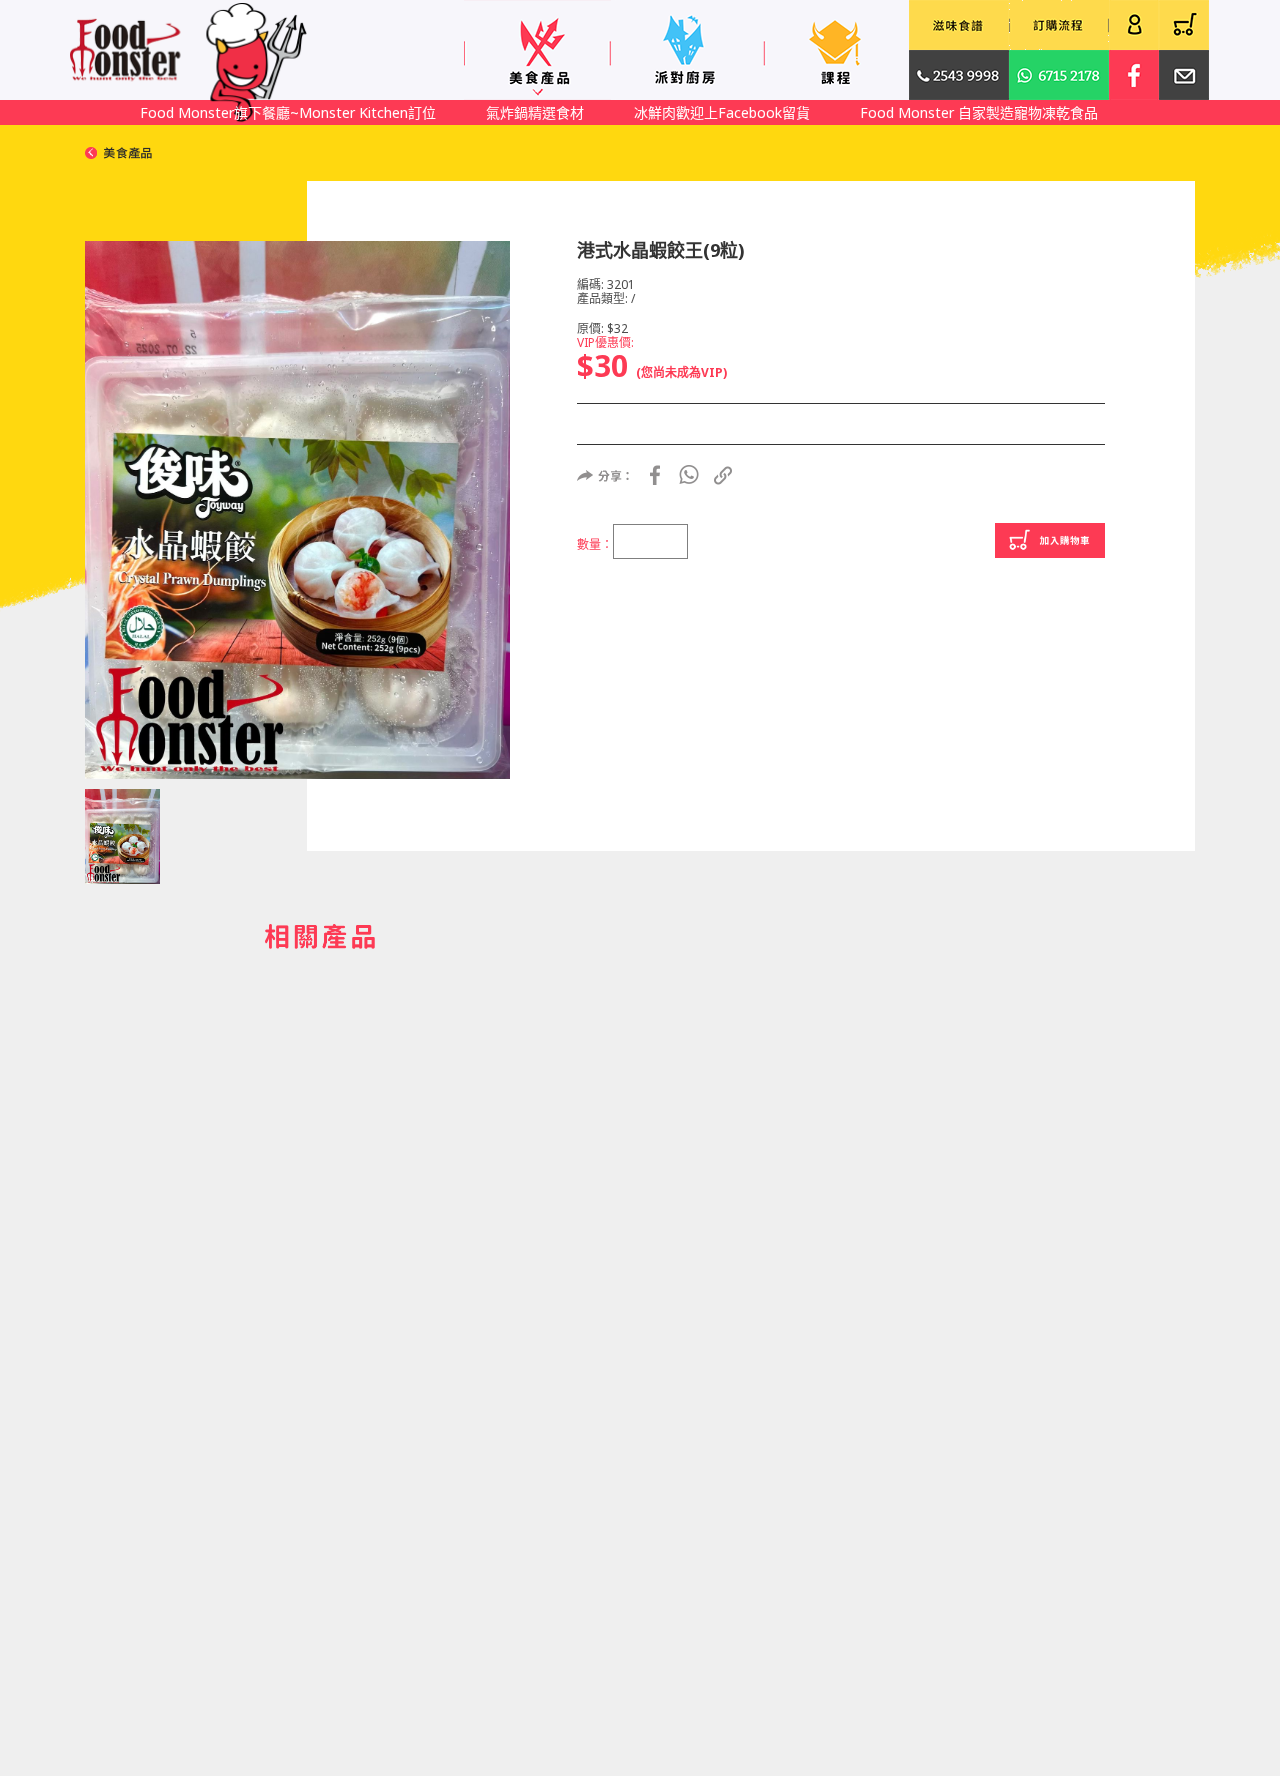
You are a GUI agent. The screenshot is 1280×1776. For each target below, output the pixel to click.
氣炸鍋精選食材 (535, 112)
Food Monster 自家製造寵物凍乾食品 (979, 112)
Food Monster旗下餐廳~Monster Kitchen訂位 (288, 112)
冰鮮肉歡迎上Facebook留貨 (722, 112)
